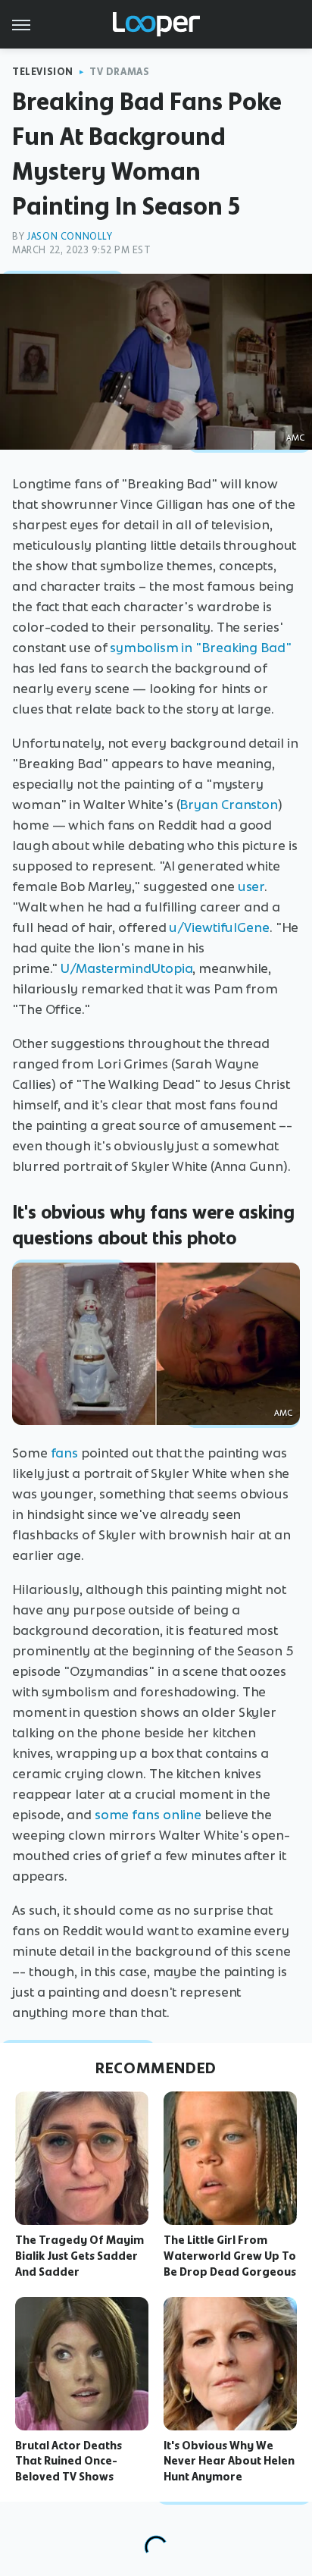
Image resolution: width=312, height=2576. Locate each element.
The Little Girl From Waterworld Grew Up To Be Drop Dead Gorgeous (230, 2256)
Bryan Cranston (229, 805)
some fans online (148, 1815)
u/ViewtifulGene (219, 927)
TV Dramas (119, 72)
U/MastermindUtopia (126, 968)
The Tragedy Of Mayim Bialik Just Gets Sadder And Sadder (80, 2256)
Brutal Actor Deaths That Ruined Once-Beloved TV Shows (69, 2461)
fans (65, 1453)
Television (43, 72)
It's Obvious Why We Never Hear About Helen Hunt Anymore (229, 2461)
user (251, 886)
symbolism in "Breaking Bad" (200, 648)
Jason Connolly (69, 236)
